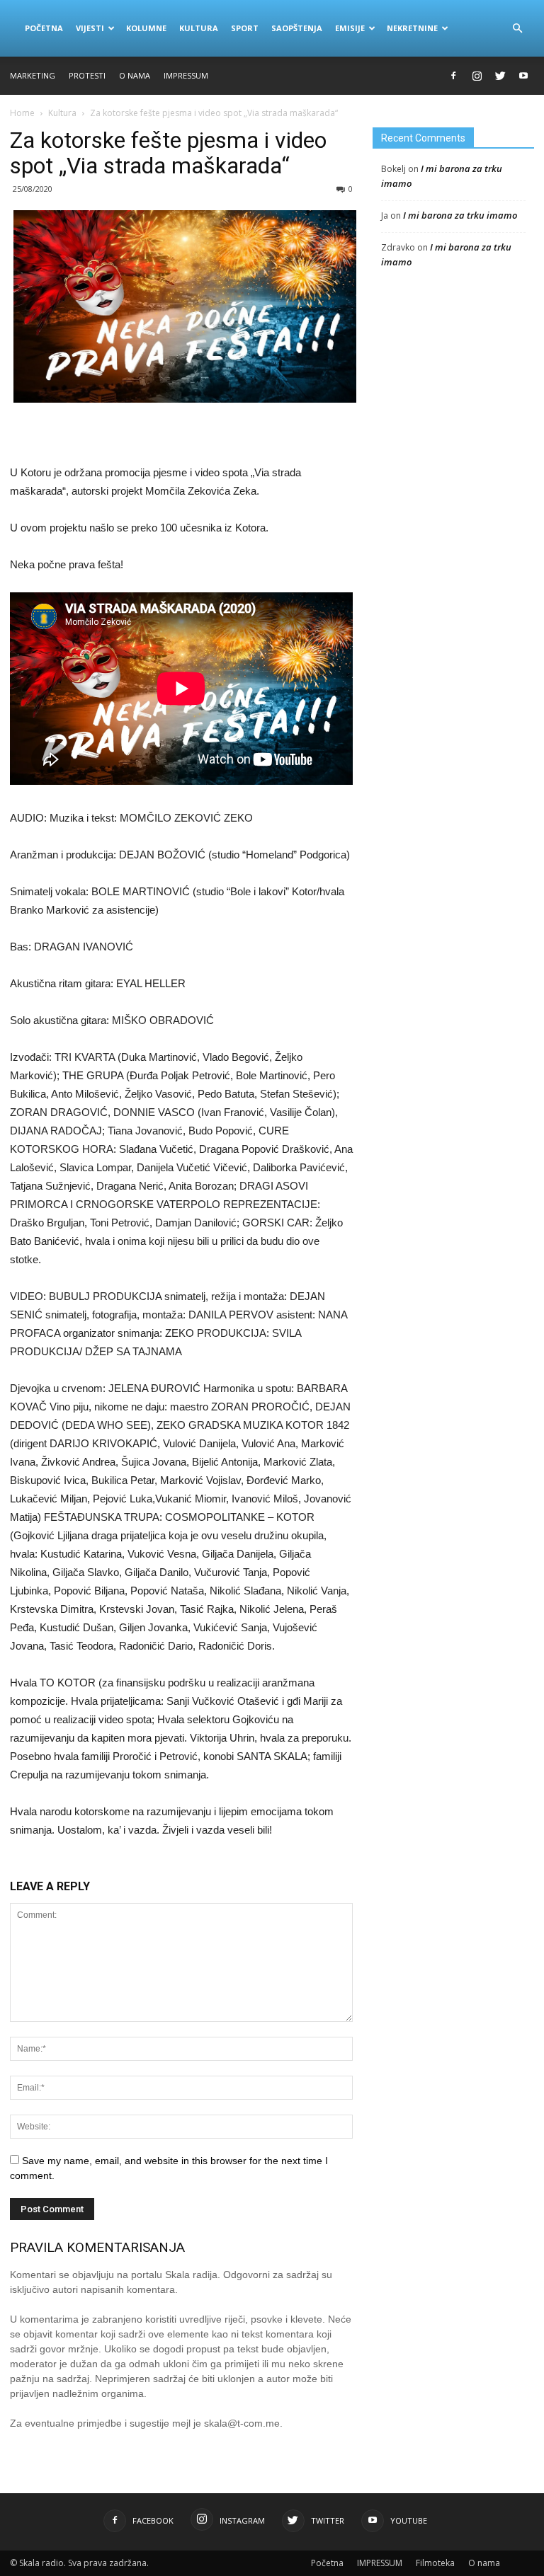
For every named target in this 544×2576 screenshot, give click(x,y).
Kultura (199, 28)
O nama (135, 75)
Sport (245, 28)
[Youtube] (523, 76)
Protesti (87, 75)
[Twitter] (500, 76)
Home (22, 113)
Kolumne (146, 28)
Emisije (350, 28)
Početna (44, 28)
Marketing (33, 75)
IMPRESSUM (186, 75)
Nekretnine (412, 28)
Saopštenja (297, 28)
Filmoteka (435, 2563)
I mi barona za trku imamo (460, 215)
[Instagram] (477, 76)
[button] (517, 28)
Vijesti (90, 28)
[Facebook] (453, 76)
